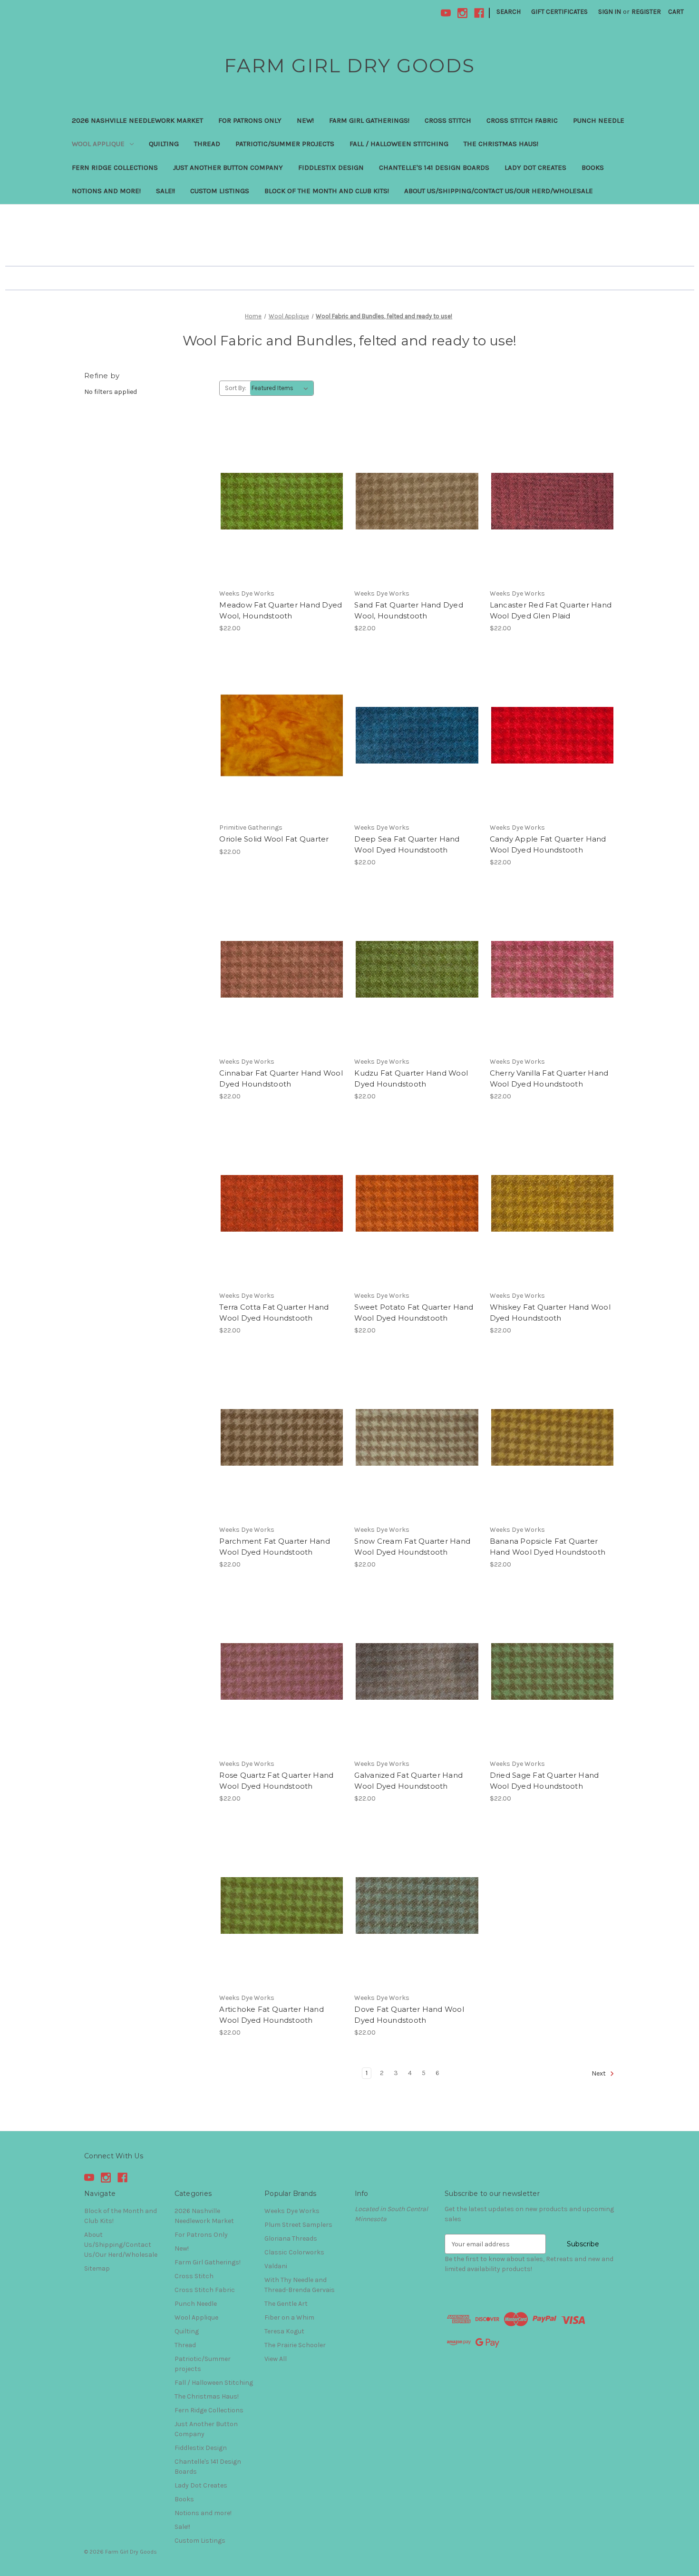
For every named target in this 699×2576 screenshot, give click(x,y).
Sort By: (236, 388)
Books (593, 167)
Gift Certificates (559, 12)
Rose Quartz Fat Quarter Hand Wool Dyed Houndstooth (276, 1781)
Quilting (164, 144)
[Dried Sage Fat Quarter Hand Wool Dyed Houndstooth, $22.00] (552, 1671)
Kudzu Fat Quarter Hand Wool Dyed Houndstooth (411, 1078)
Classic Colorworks (294, 2252)
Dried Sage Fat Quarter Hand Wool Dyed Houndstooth (544, 1781)
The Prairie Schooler (295, 2345)
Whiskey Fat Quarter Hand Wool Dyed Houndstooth (550, 1312)
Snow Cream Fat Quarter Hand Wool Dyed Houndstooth (412, 1547)
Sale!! (165, 191)
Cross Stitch (448, 120)
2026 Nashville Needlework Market (137, 120)
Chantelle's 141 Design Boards (434, 167)
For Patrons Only (250, 120)
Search (509, 12)
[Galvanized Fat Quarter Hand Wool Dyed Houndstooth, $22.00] (417, 1671)
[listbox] (282, 388)
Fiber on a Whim (289, 2317)
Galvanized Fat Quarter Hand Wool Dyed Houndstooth (408, 1781)
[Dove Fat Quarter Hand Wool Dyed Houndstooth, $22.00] (417, 1905)
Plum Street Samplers (298, 2225)
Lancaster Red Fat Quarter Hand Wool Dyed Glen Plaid (551, 610)
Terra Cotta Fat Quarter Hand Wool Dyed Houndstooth (274, 1312)
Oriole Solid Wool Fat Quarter (274, 839)
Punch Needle (599, 120)
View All (276, 2359)
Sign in (610, 12)
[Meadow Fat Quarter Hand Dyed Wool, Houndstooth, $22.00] (282, 501)
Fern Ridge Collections (115, 167)
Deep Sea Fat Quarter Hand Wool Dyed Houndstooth (407, 844)
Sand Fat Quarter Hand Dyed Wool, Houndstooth (409, 610)
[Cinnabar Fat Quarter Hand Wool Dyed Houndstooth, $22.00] (282, 969)
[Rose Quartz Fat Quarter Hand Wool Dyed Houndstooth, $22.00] (282, 1671)
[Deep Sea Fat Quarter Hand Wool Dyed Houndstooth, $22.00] (417, 735)
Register (646, 12)
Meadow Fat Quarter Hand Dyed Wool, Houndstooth (281, 610)
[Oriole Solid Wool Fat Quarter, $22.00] (282, 735)
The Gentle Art (286, 2304)
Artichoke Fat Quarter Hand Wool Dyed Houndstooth (272, 2015)
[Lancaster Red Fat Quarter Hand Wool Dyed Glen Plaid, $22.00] (552, 501)
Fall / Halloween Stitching (399, 144)
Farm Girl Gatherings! (369, 120)
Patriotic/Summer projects (285, 144)
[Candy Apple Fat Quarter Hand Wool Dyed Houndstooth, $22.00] (552, 735)
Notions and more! (106, 191)
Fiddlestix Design (331, 167)
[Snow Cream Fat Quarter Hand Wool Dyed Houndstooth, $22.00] (417, 1437)
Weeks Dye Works (292, 2211)
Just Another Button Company (228, 167)
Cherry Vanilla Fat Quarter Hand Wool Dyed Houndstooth (549, 1078)
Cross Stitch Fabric (522, 120)
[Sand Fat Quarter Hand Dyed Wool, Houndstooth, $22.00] (417, 501)
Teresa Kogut (284, 2331)
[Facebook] (479, 13)
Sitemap (97, 2268)
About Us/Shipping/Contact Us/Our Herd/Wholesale (499, 191)
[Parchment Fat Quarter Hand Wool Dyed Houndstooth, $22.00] (282, 1437)
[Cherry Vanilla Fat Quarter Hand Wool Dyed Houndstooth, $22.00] (552, 969)
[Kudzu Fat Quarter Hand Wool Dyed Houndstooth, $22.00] (417, 969)
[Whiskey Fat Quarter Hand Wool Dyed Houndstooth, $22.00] (552, 1203)
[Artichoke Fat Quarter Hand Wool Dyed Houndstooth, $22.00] (282, 1905)
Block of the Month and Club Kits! (327, 191)
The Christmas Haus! (501, 144)
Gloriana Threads (291, 2238)
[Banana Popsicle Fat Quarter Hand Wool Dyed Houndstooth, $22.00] (552, 1437)
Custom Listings (220, 191)
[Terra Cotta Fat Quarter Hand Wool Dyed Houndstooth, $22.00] (282, 1203)
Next (599, 2074)
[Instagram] (462, 13)
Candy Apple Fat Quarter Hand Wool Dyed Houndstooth (548, 844)
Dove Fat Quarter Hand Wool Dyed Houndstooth (409, 2015)
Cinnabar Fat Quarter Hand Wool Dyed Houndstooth (281, 1078)
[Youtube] (446, 13)
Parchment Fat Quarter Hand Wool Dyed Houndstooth (275, 1547)
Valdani (276, 2266)
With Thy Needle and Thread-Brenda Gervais (300, 2285)
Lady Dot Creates (535, 167)
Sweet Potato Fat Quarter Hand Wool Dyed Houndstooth (414, 1312)
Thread (207, 144)
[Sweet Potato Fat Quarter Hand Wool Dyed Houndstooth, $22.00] (417, 1203)
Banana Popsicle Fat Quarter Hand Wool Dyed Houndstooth (548, 1547)
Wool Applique (98, 144)
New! (305, 120)
